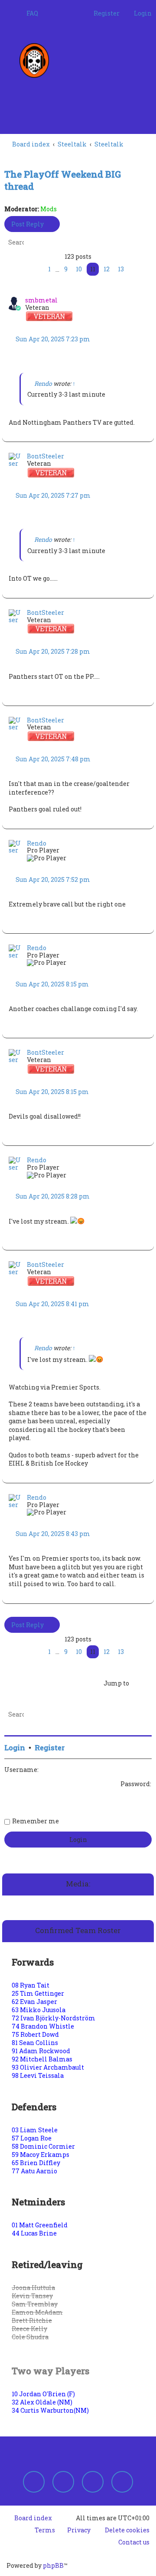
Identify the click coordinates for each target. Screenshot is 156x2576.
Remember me (36, 1821)
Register (50, 1748)
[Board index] (37, 60)
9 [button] (66, 269)
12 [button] (107, 269)
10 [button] (79, 269)
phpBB (53, 2565)
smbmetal (41, 300)
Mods (49, 209)
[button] (24, 270)
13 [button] (121, 269)
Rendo (43, 383)
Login (15, 1748)
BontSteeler (45, 456)
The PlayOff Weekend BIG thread (63, 180)
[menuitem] (28, 13)
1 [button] (49, 269)
